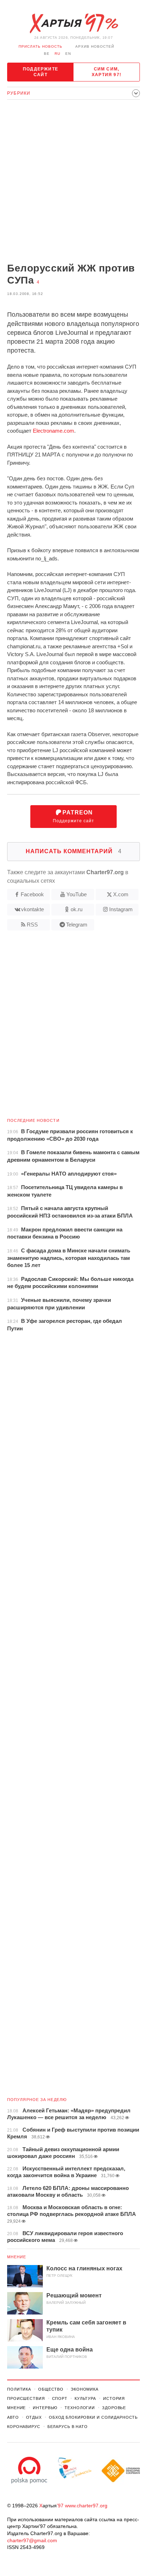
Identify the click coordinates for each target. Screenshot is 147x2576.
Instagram (121, 909)
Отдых (34, 2417)
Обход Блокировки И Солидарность (93, 2417)
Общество (51, 2389)
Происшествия (26, 2398)
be (47, 54)
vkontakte (32, 909)
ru (57, 54)
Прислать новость (40, 46)
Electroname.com (54, 431)
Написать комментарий (74, 851)
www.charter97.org (86, 2506)
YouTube (77, 894)
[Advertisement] (73, 182)
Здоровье (114, 2408)
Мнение (17, 2257)
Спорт (60, 2398)
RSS (32, 925)
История (114, 2398)
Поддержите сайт (40, 72)
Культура (85, 2398)
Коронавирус (24, 2427)
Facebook (32, 894)
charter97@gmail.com (32, 2540)
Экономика (85, 2389)
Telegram (77, 925)
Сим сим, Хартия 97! (107, 72)
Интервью (45, 2408)
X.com (121, 894)
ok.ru (77, 909)
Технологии (80, 2408)
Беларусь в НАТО (68, 2427)
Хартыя (73, 23)
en (68, 54)
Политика (19, 2389)
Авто (13, 2417)
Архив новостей (95, 46)
